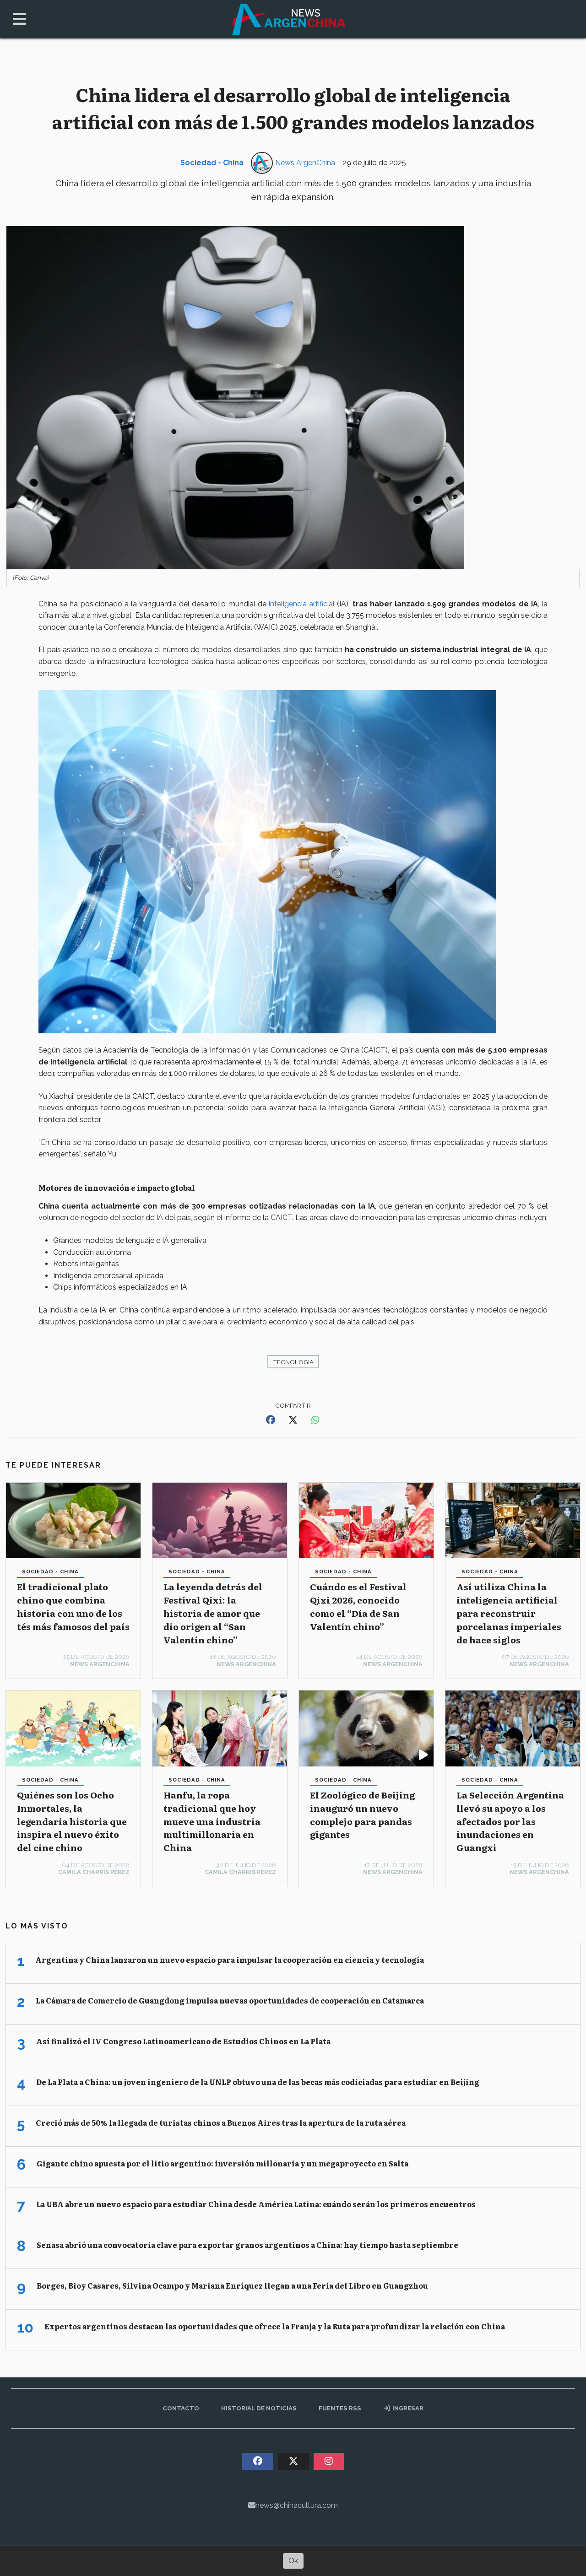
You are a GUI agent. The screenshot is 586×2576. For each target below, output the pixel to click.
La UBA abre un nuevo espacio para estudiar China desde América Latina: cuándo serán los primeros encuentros (256, 2204)
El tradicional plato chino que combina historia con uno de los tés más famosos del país (73, 1606)
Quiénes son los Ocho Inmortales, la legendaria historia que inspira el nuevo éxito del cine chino (72, 1821)
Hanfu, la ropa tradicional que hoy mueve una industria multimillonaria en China (212, 1821)
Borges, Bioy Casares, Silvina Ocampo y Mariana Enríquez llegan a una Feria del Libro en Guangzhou (232, 2285)
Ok (293, 2561)
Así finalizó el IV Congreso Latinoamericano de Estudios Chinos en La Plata (183, 2041)
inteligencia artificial (301, 604)
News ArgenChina (305, 163)
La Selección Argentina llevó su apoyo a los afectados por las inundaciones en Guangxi (510, 1821)
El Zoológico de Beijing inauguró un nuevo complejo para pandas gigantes (362, 1814)
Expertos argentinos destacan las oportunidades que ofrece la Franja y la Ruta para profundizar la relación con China (275, 2326)
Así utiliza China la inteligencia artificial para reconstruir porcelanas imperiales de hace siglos (509, 1613)
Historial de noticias (259, 2408)
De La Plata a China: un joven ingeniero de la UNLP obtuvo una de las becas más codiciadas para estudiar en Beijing (258, 2082)
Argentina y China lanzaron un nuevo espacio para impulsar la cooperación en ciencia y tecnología (230, 1960)
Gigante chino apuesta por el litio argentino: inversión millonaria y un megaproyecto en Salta (222, 2163)
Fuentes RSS (340, 2408)
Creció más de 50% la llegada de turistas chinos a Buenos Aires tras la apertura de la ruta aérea (221, 2122)
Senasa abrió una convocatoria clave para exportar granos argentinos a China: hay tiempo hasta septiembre (247, 2245)
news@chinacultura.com (297, 2505)
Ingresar (407, 2408)
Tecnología (293, 1362)
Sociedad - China (212, 163)
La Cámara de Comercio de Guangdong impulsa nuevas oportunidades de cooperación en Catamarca (230, 2000)
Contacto (181, 2408)
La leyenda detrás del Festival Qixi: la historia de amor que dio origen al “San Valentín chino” (213, 1613)
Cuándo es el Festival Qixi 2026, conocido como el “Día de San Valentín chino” (358, 1606)
